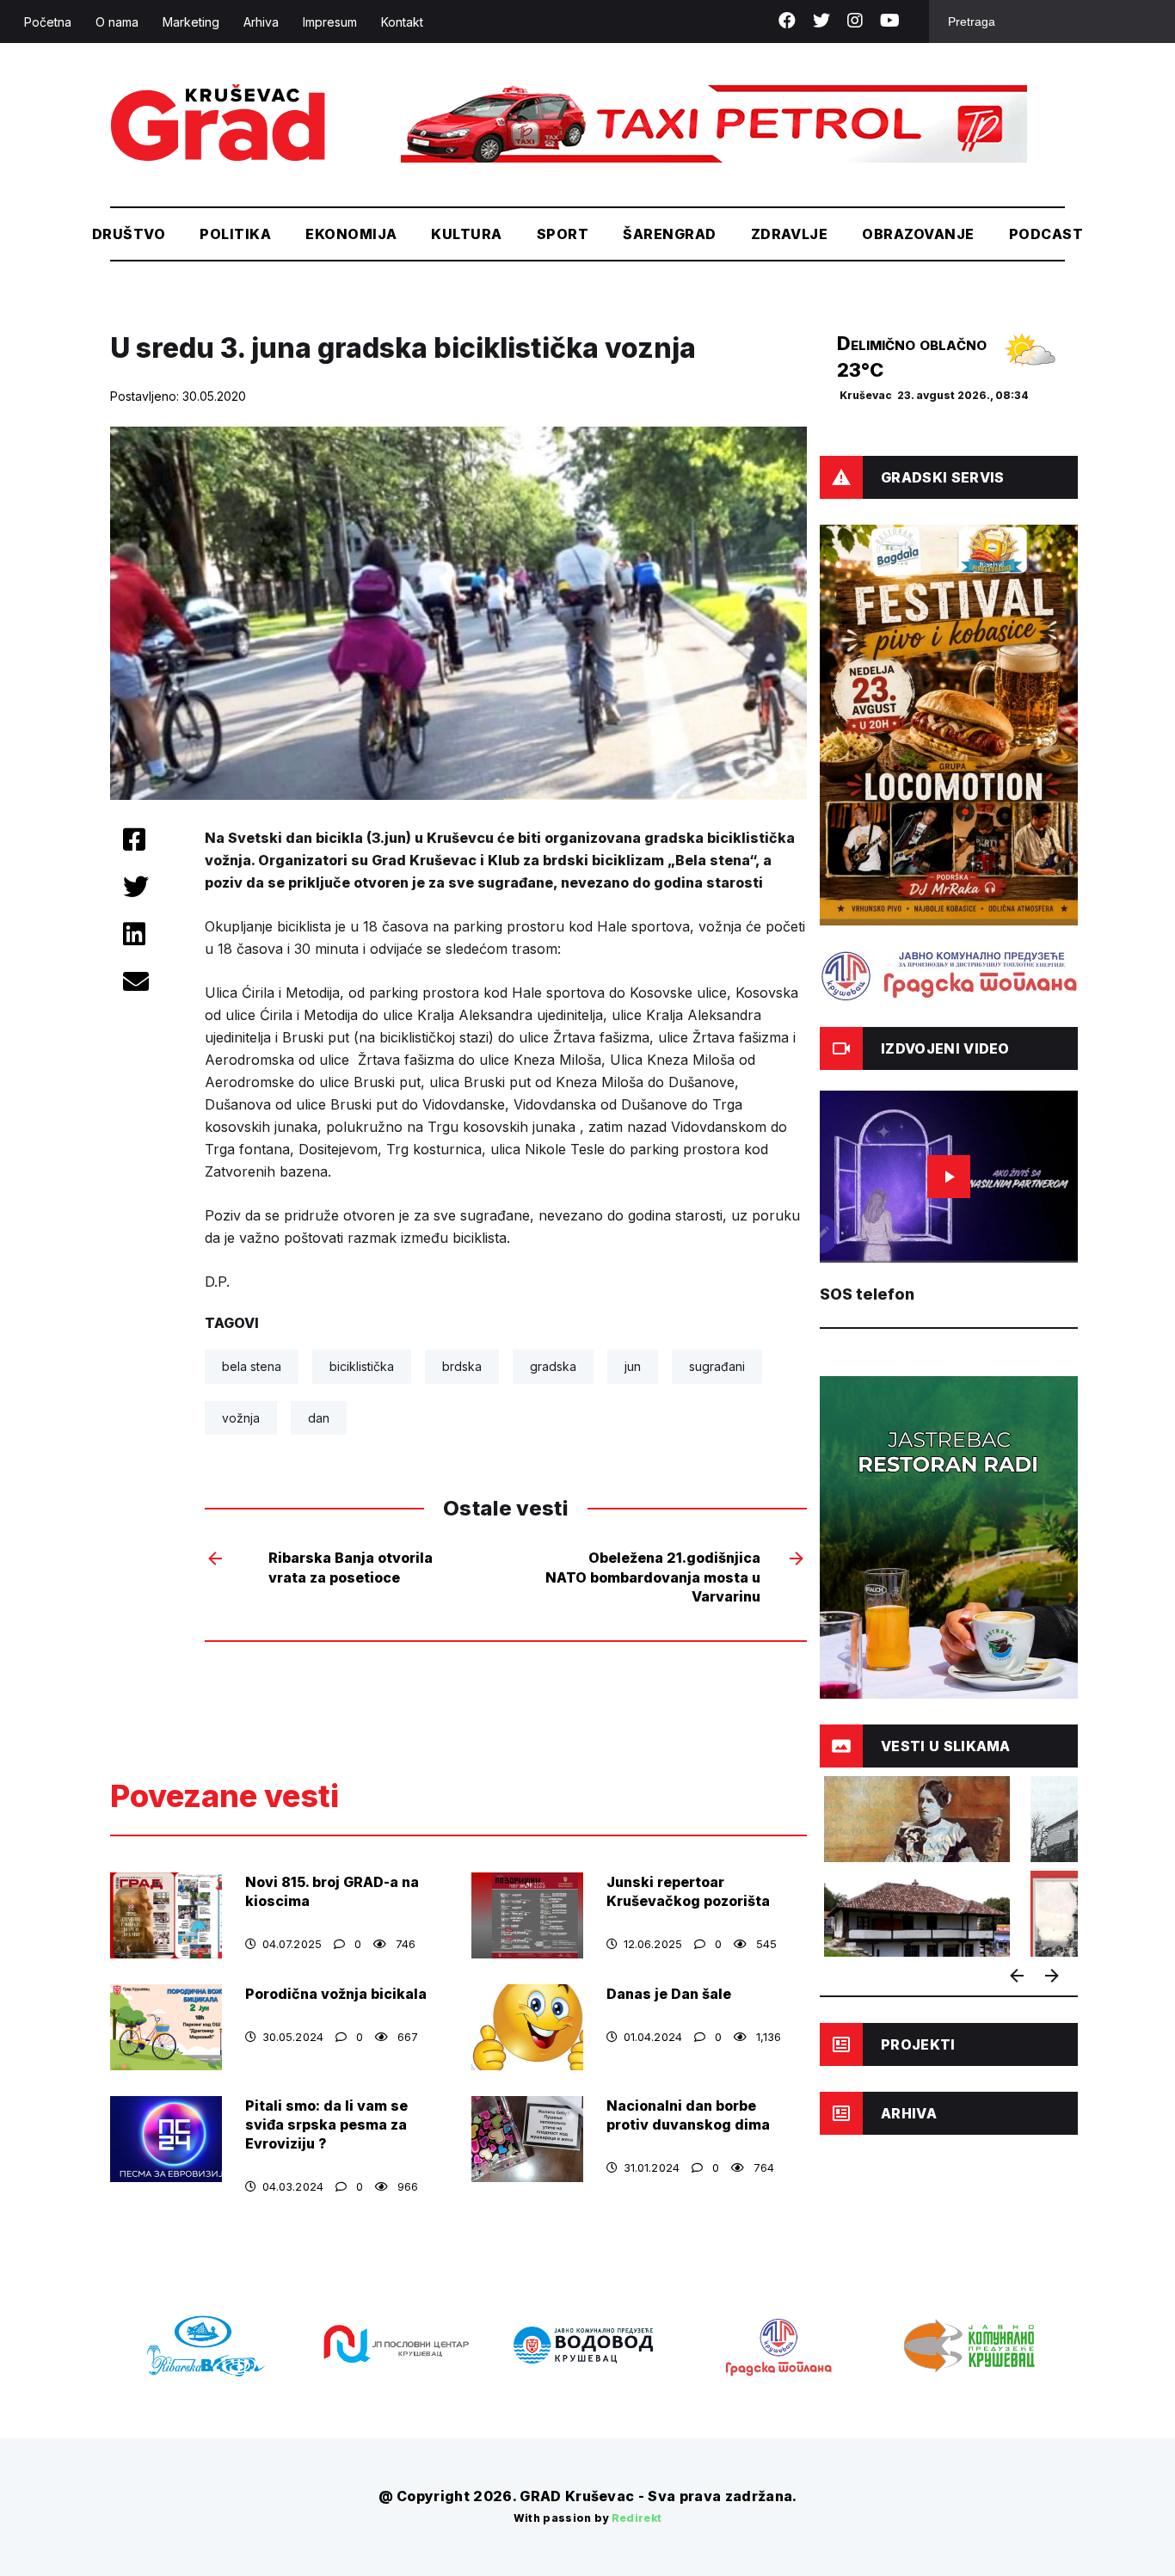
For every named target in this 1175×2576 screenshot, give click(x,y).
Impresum (330, 22)
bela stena (252, 1366)
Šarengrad (669, 234)
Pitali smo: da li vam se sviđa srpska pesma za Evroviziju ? (326, 2124)
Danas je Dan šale (669, 1994)
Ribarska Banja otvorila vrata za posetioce (351, 1567)
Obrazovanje (918, 234)
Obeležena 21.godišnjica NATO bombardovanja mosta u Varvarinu (653, 1577)
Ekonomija (351, 234)
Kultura (466, 234)
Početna (48, 22)
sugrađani (717, 1366)
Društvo (129, 234)
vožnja (241, 1418)
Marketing (191, 22)
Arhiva (261, 22)
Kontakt (402, 22)
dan (319, 1418)
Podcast (1046, 234)
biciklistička (362, 1366)
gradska (553, 1366)
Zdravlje (790, 234)
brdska (462, 1366)
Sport (563, 234)
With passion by (588, 2518)
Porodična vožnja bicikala (336, 1994)
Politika (235, 234)
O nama (117, 22)
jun (633, 1366)
